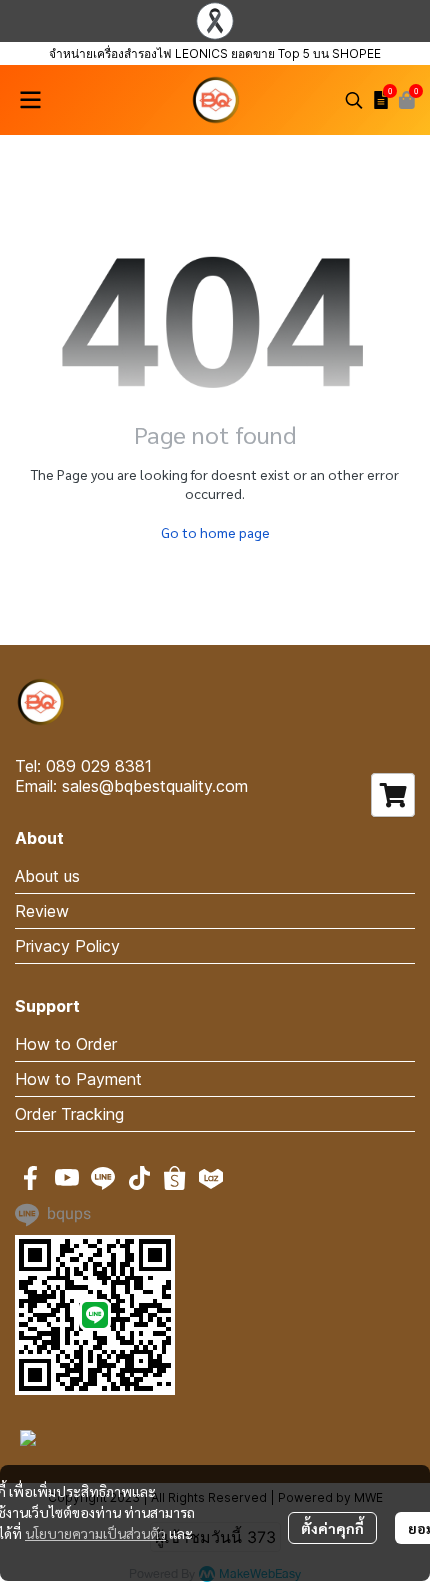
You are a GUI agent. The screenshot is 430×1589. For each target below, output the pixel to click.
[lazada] (211, 1178)
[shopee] (175, 1178)
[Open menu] (30, 100)
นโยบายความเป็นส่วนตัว (95, 1533)
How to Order (66, 1044)
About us (47, 876)
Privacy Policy (67, 946)
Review (42, 911)
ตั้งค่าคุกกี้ (332, 1528)
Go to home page (215, 532)
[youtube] (67, 1178)
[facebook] (31, 1178)
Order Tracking (69, 1114)
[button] (354, 100)
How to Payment (78, 1079)
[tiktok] (139, 1178)
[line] (103, 1178)
